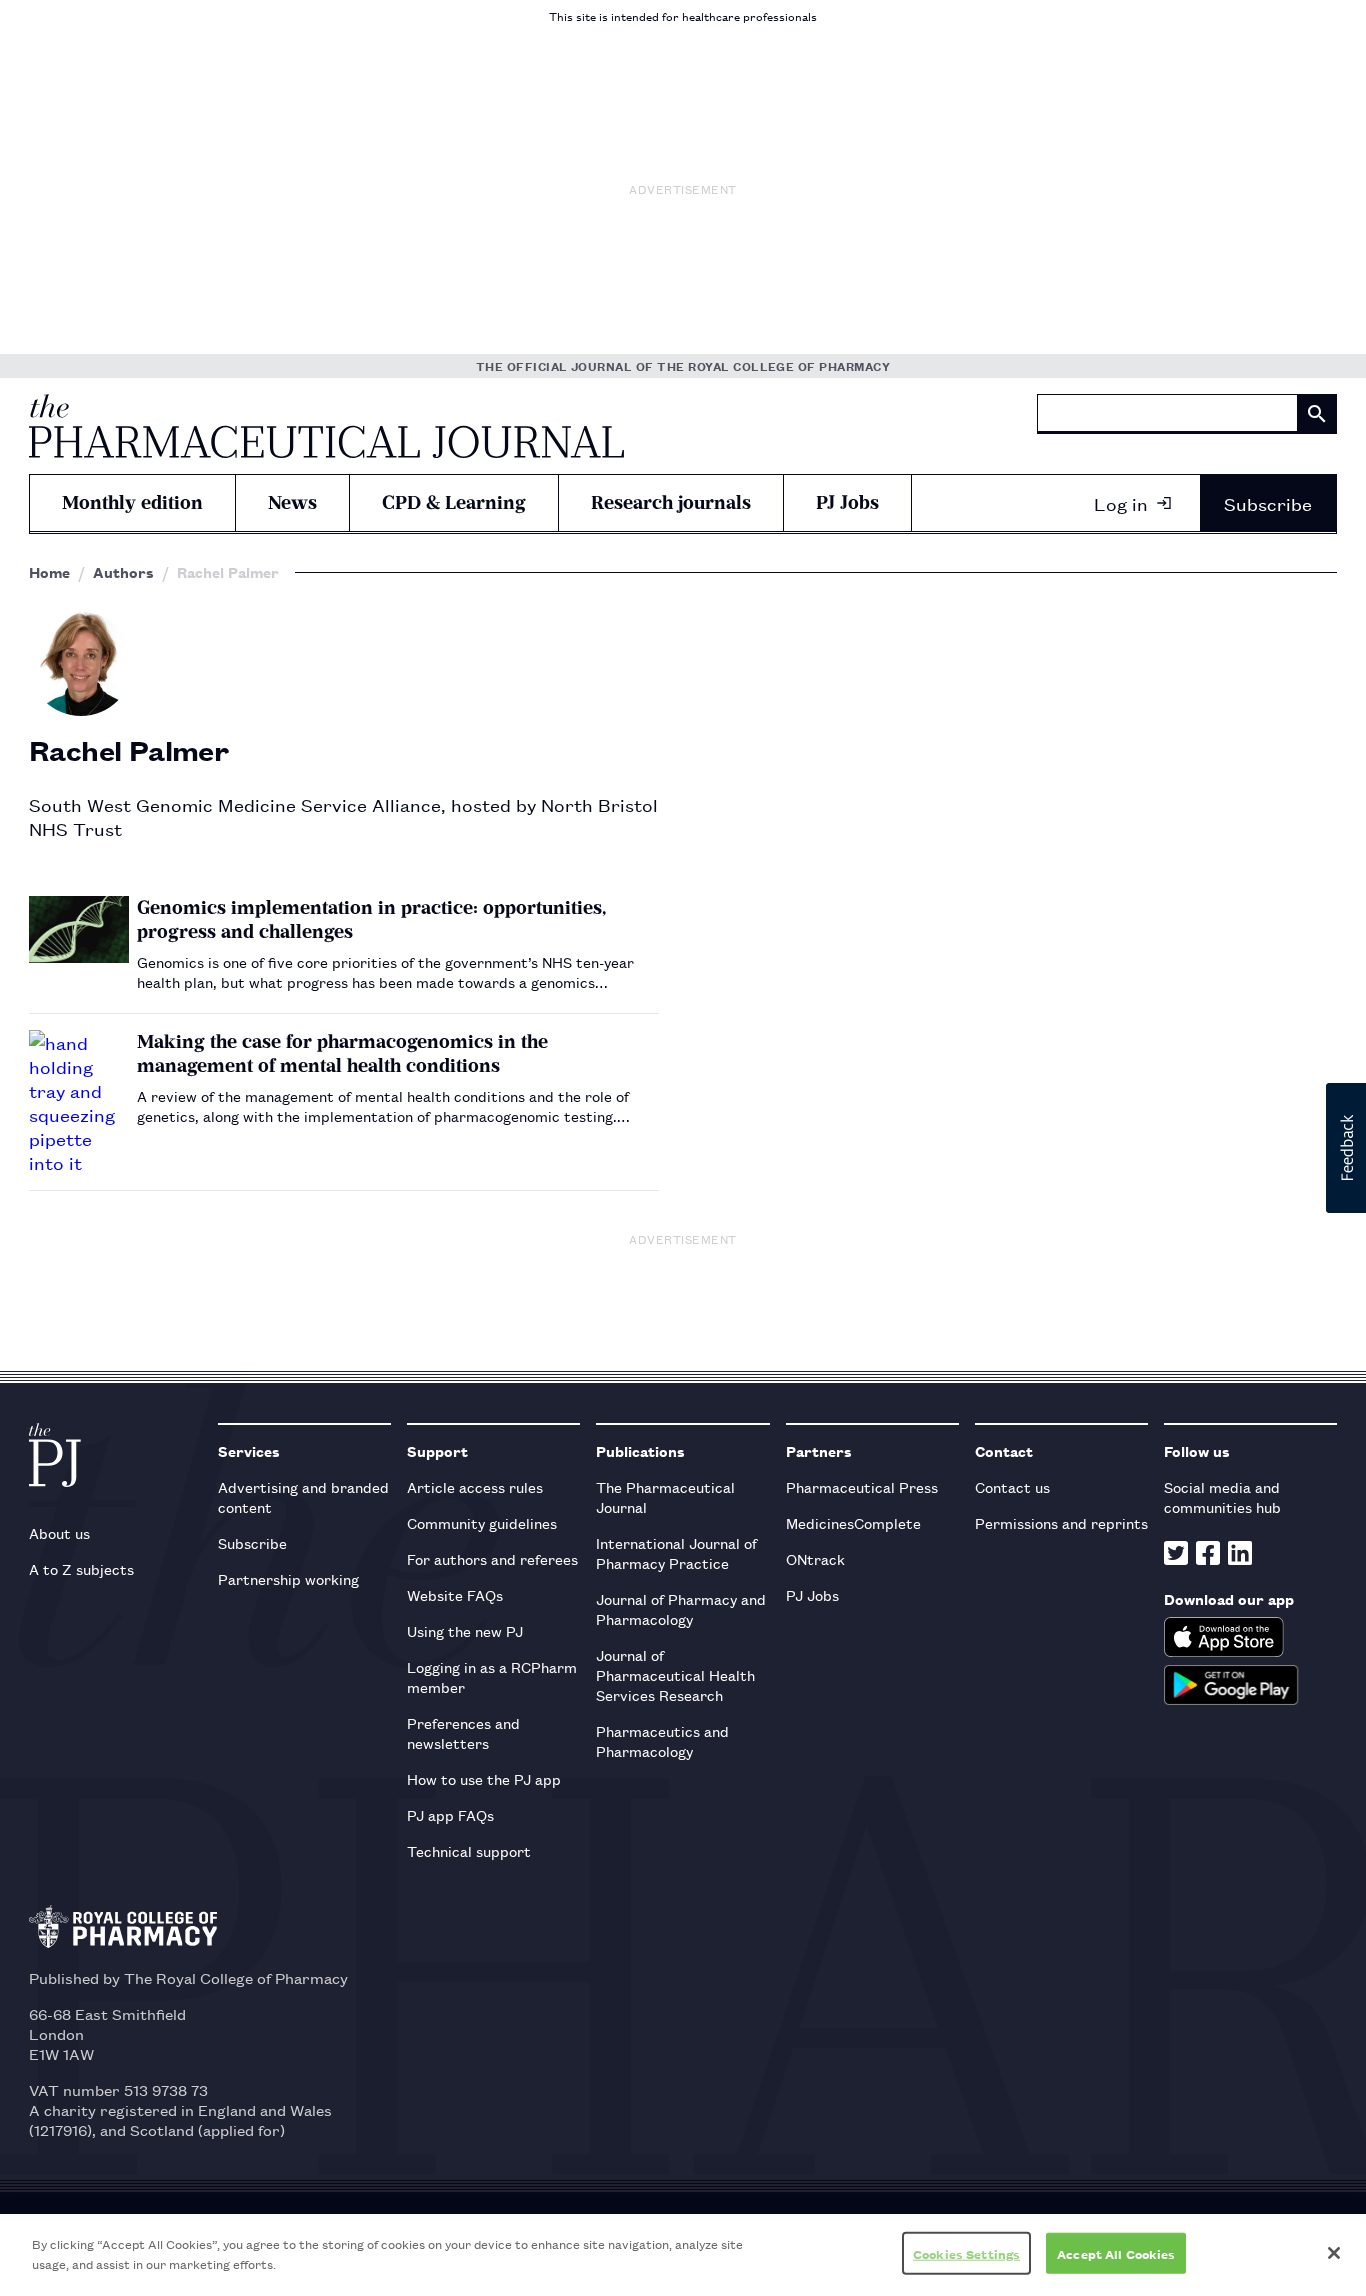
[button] (1346, 1148)
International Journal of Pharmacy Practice (676, 1552)
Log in (1121, 503)
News (292, 502)
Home (49, 572)
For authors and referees (492, 1558)
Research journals (671, 502)
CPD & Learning (454, 502)
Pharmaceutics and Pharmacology (662, 1740)
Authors (123, 572)
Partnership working (288, 1578)
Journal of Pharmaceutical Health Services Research (675, 1674)
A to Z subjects (81, 1568)
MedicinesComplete (853, 1522)
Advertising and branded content (303, 1496)
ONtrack (815, 1558)
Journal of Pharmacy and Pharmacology (681, 1608)
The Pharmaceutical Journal (665, 1496)
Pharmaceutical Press (862, 1486)
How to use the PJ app (484, 1778)
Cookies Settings (966, 2253)
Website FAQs (455, 1594)
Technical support (469, 1850)
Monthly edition (132, 502)
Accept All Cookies (1116, 2253)
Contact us (1012, 1486)
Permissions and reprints (1061, 1522)
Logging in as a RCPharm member (492, 1676)
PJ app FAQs (450, 1814)
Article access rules (475, 1486)
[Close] (1334, 2253)
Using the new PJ (465, 1630)
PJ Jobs (847, 502)
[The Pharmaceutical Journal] (326, 426)
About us (59, 1532)
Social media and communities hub (1222, 1496)
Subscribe (1268, 503)
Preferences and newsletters (463, 1732)
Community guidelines (482, 1522)
